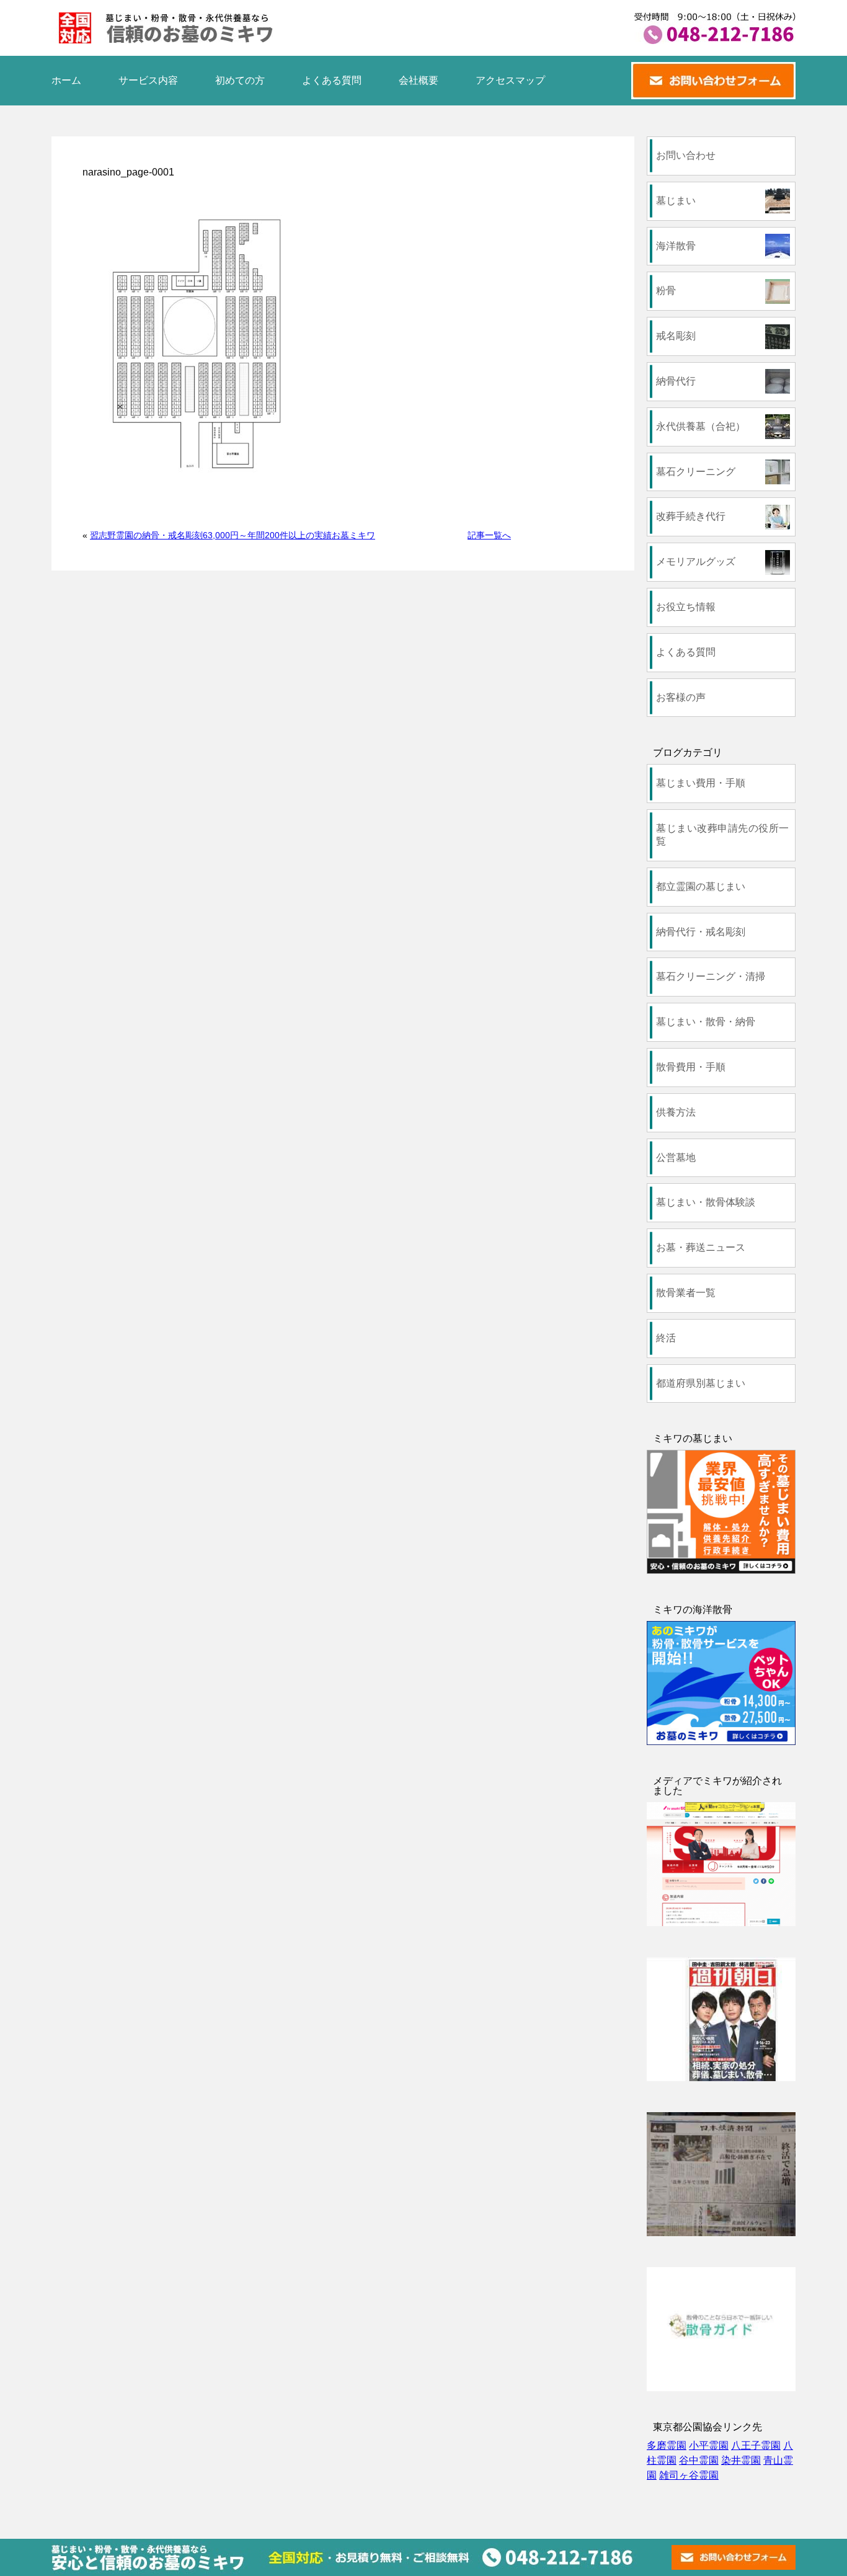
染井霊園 (741, 2460)
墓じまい (676, 201)
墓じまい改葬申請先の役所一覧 (722, 835)
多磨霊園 (667, 2445)
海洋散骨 (676, 246)
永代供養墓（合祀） (701, 426)
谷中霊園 (699, 2460)
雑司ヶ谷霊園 (689, 2475)
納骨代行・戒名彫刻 (701, 932)
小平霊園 (709, 2445)
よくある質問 (332, 80)
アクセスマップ (510, 80)
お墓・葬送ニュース (701, 1247)
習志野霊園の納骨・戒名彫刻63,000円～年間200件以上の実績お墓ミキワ (233, 535)
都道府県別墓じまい (701, 1383)
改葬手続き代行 (691, 516)
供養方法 (676, 1112)
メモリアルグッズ (696, 562)
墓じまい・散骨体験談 (706, 1202)
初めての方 (240, 80)
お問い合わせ (686, 155)
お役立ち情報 (686, 607)
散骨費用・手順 (691, 1067)
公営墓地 (676, 1157)
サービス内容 (148, 80)
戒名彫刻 (676, 336)
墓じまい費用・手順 (701, 783)
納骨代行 (676, 381)
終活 (666, 1338)
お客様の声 (681, 697)
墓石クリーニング (696, 472)
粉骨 (666, 291)
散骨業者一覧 (686, 1293)
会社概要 (419, 80)
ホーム (66, 80)
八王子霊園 (756, 2445)
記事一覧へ (489, 535)
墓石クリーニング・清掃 (711, 976)
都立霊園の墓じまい (701, 886)
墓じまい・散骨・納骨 (706, 1022)
